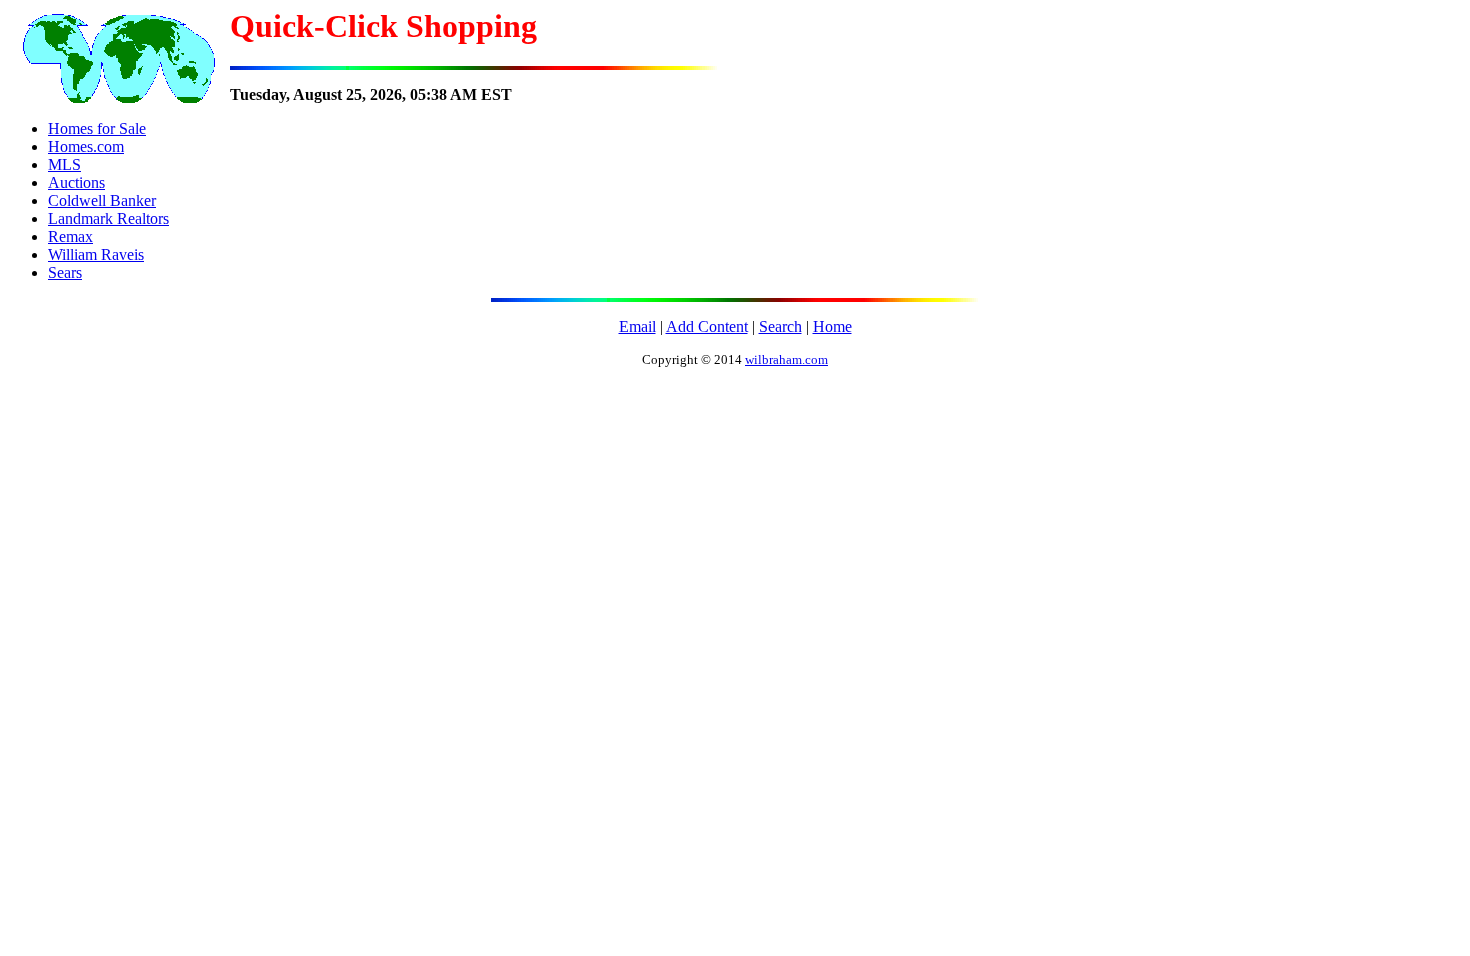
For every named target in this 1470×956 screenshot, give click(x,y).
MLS (64, 164)
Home (832, 326)
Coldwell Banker (102, 200)
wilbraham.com (786, 359)
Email (637, 326)
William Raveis (96, 254)
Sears (65, 272)
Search (780, 326)
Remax (70, 236)
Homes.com (86, 146)
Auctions (76, 182)
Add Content (707, 326)
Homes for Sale (97, 128)
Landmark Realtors (108, 218)
